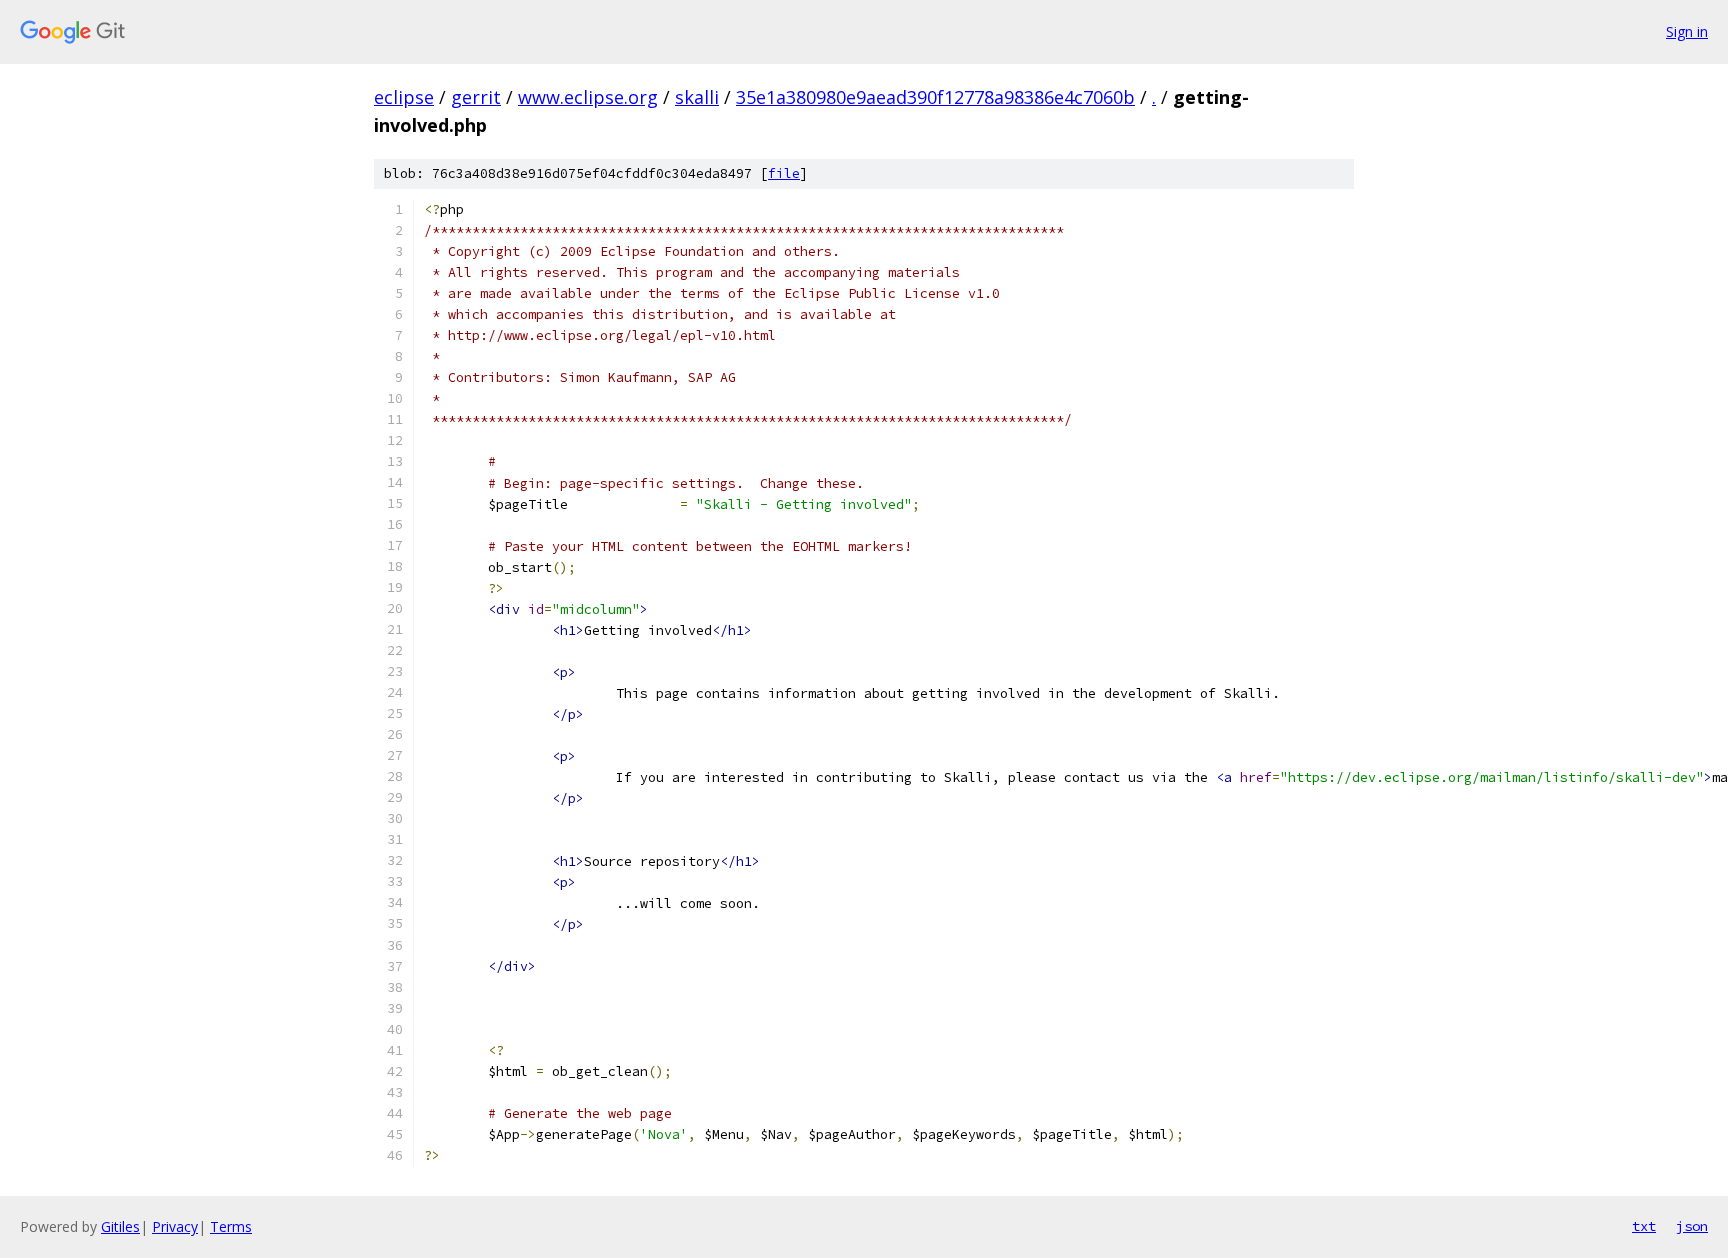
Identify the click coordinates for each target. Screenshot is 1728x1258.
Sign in (1687, 31)
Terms (231, 1226)
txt (1644, 1226)
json (1692, 1226)
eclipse (404, 97)
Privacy (175, 1226)
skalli (697, 97)
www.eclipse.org (588, 97)
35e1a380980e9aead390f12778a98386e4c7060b (935, 97)
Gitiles (120, 1226)
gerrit (476, 97)
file (784, 173)
